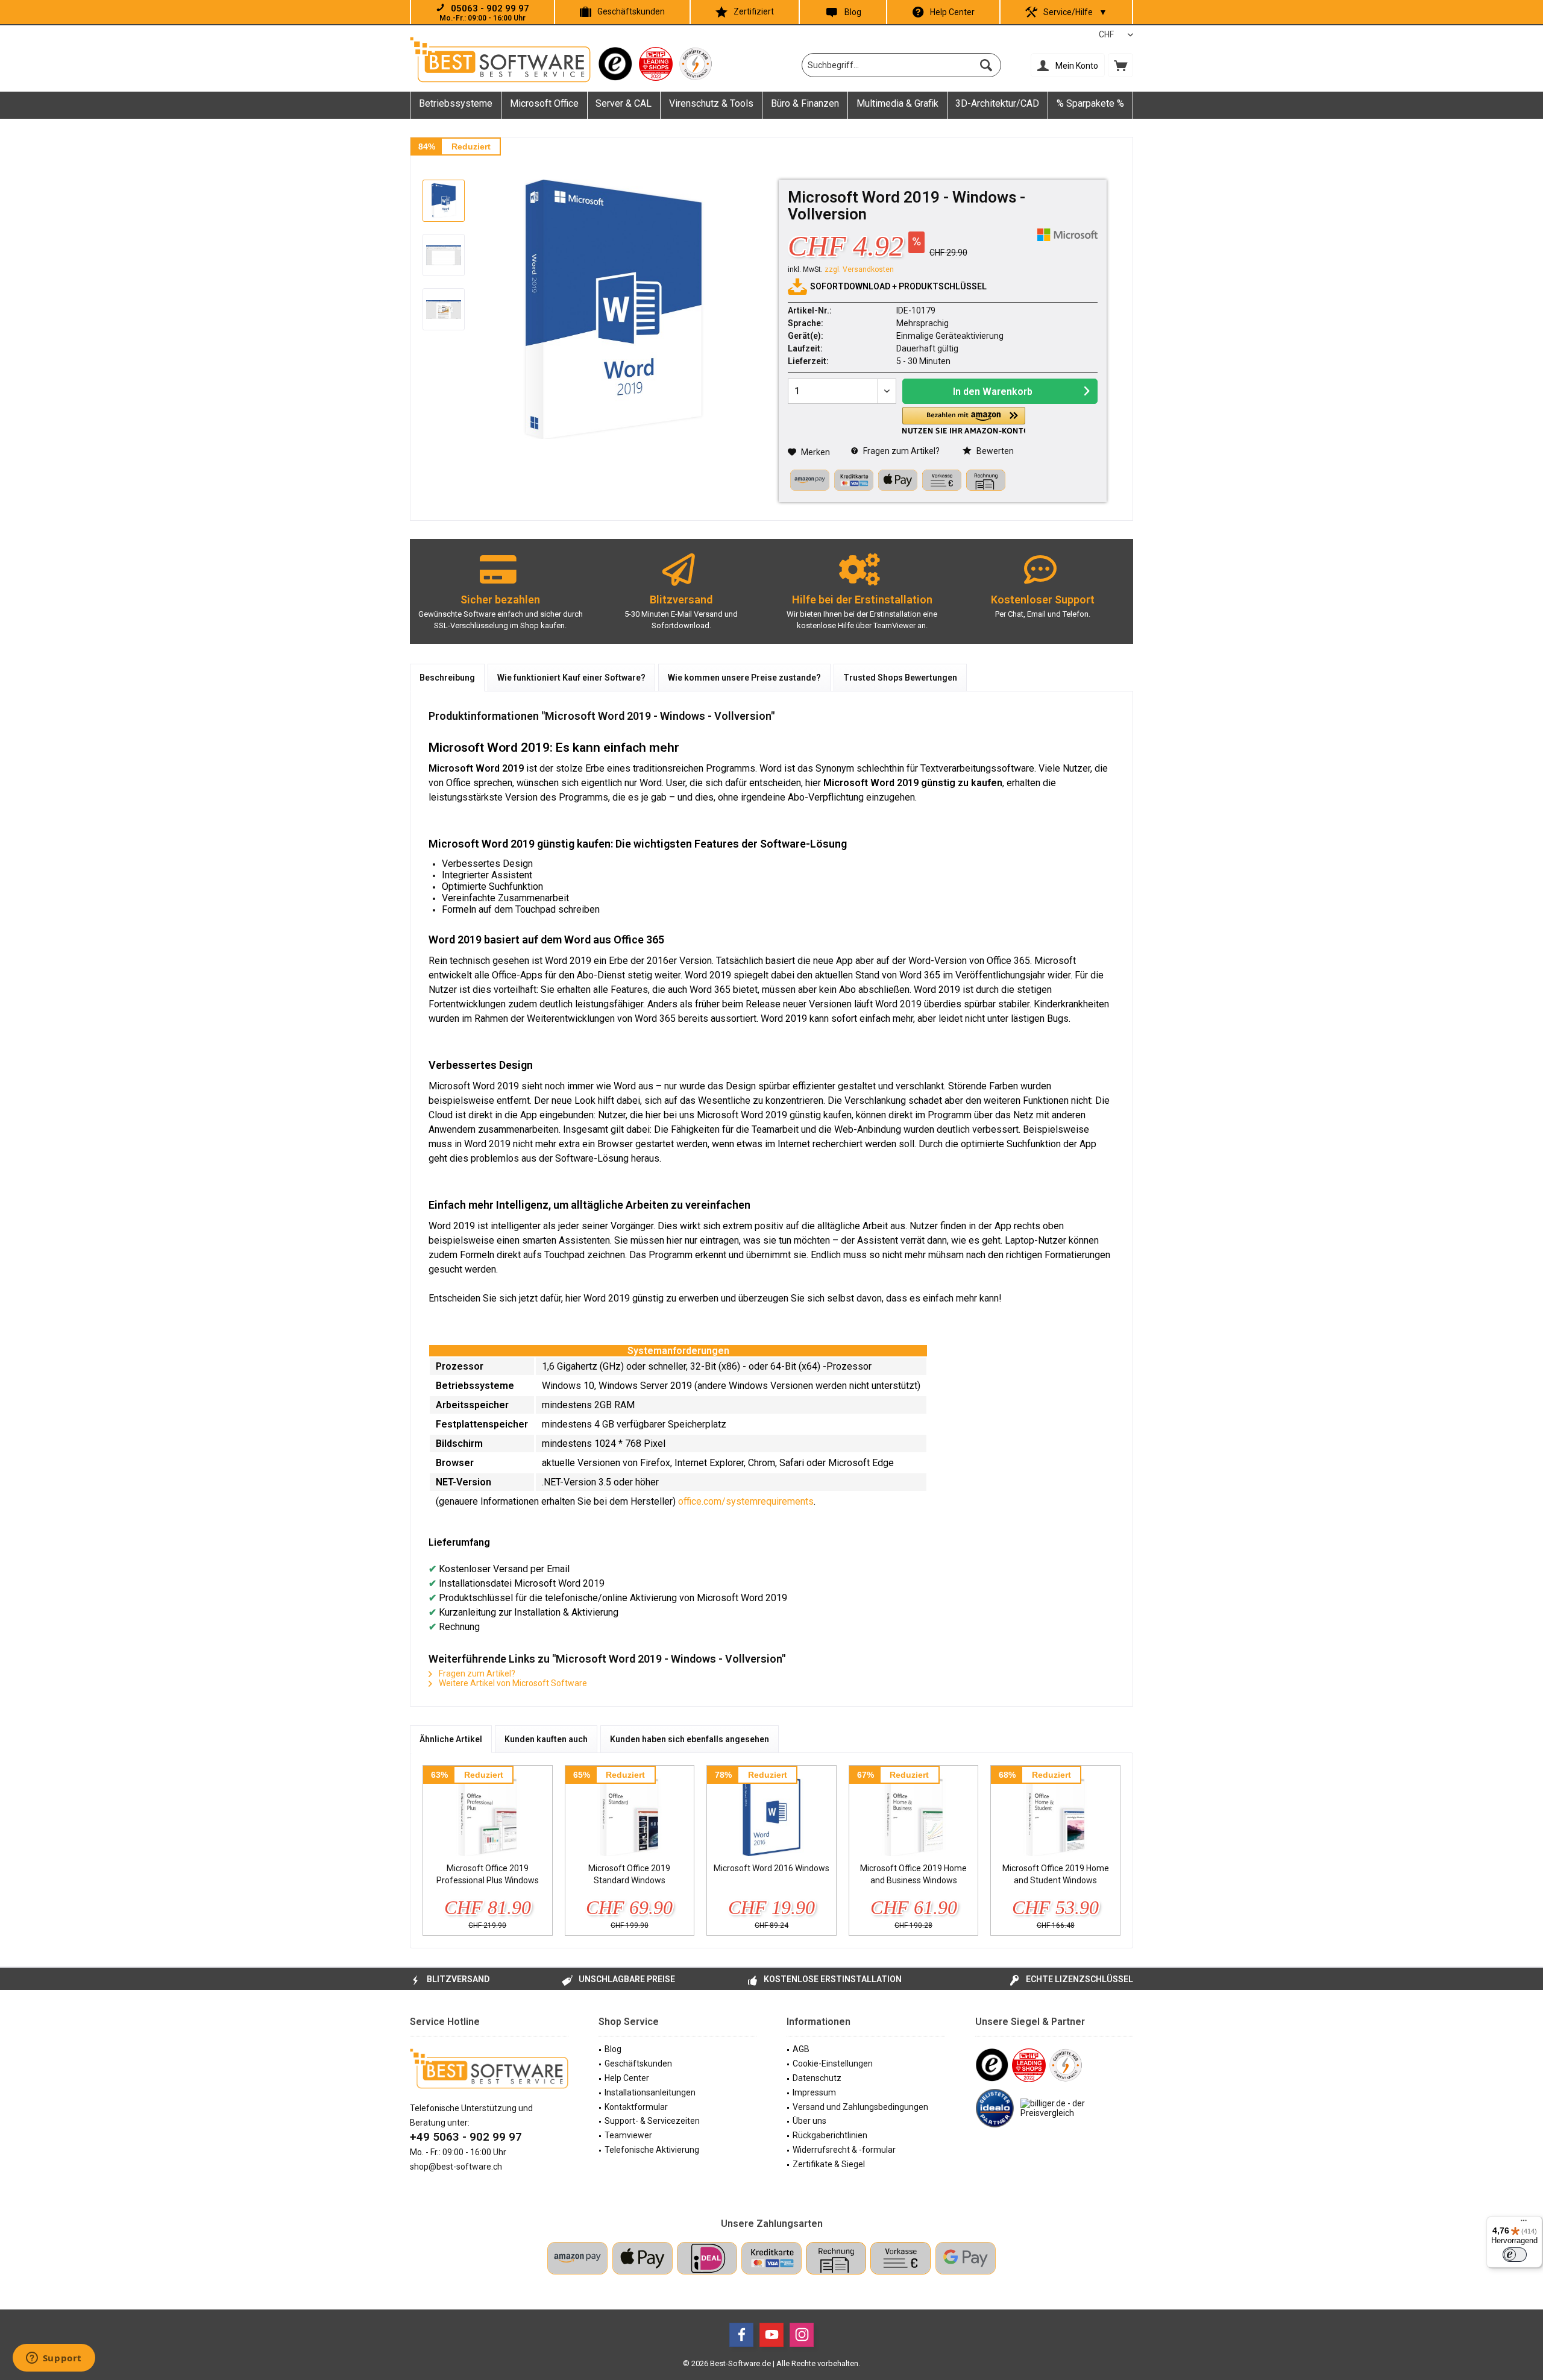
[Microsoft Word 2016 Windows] (771, 1814)
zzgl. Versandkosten (859, 269)
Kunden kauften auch (546, 1739)
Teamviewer (628, 2135)
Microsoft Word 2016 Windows (771, 1868)
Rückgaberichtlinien (830, 2135)
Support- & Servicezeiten (652, 2121)
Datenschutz (817, 2078)
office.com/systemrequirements (746, 1501)
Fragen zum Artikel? (900, 451)
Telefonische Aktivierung (652, 2150)
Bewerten (994, 451)
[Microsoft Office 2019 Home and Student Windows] (1055, 1814)
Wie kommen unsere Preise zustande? (744, 678)
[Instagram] (802, 2335)
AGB (801, 2049)
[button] (964, 420)
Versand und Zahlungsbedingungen (860, 2107)
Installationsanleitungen (650, 2092)
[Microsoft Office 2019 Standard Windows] (630, 1814)
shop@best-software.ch (456, 2167)
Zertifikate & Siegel (829, 2164)
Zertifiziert (754, 11)
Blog (853, 12)
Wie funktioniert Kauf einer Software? (571, 678)
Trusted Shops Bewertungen (900, 678)
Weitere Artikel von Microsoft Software (512, 1683)
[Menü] (1524, 2223)
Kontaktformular (636, 2107)
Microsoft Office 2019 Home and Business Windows (913, 1874)
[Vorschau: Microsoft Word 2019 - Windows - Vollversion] (444, 201)
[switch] (1515, 2255)
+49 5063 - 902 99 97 (466, 2137)
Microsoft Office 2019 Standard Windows (629, 1874)
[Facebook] (741, 2335)
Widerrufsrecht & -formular (844, 2150)
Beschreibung (447, 678)
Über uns (809, 2121)
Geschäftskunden (631, 11)
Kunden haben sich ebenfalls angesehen (690, 1739)
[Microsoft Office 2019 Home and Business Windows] (914, 1814)
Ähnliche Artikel (451, 1739)
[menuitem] (1120, 65)
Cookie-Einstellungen (833, 2064)
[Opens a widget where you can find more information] (54, 2359)
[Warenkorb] (1120, 65)
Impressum (814, 2092)
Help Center (952, 12)
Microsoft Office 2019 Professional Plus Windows (488, 1874)
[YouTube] (771, 2335)
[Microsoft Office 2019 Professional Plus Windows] (488, 1814)
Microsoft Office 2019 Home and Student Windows (1056, 1874)
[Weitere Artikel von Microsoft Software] (1067, 235)
